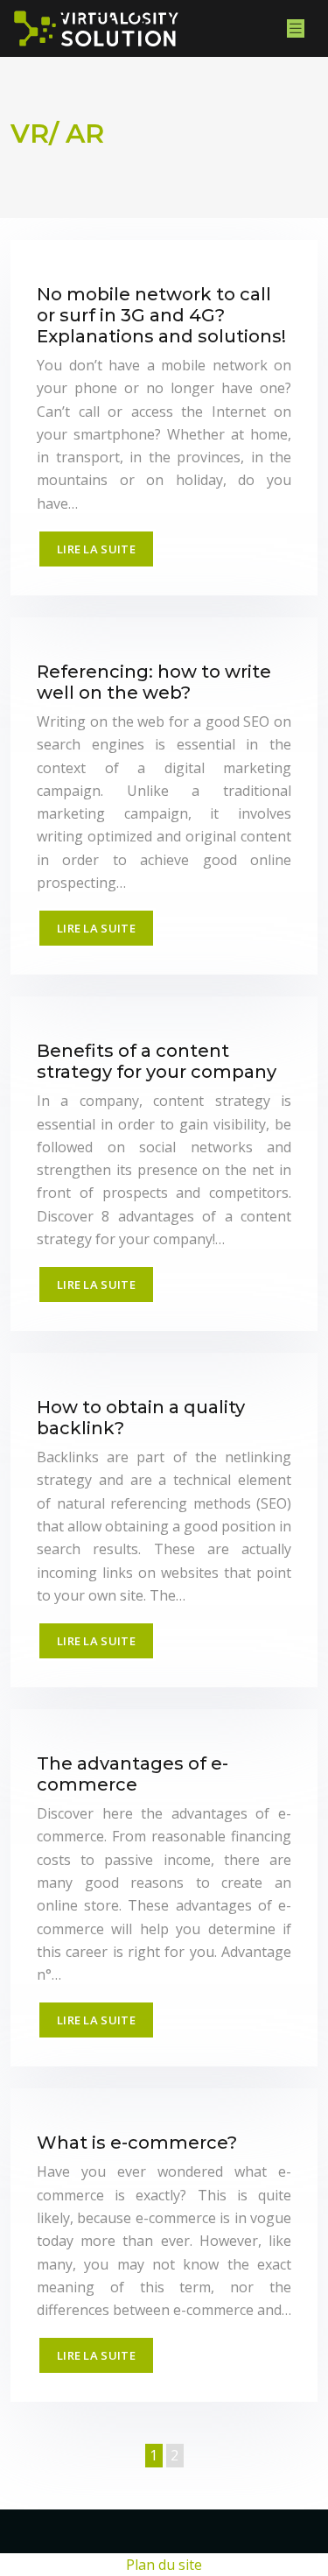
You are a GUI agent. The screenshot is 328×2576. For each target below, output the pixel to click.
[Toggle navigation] (296, 28)
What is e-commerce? (137, 2143)
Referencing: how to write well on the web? (154, 682)
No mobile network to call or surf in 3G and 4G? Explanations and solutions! (161, 315)
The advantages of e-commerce (133, 1774)
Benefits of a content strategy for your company (157, 1061)
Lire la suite (96, 549)
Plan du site (164, 2565)
